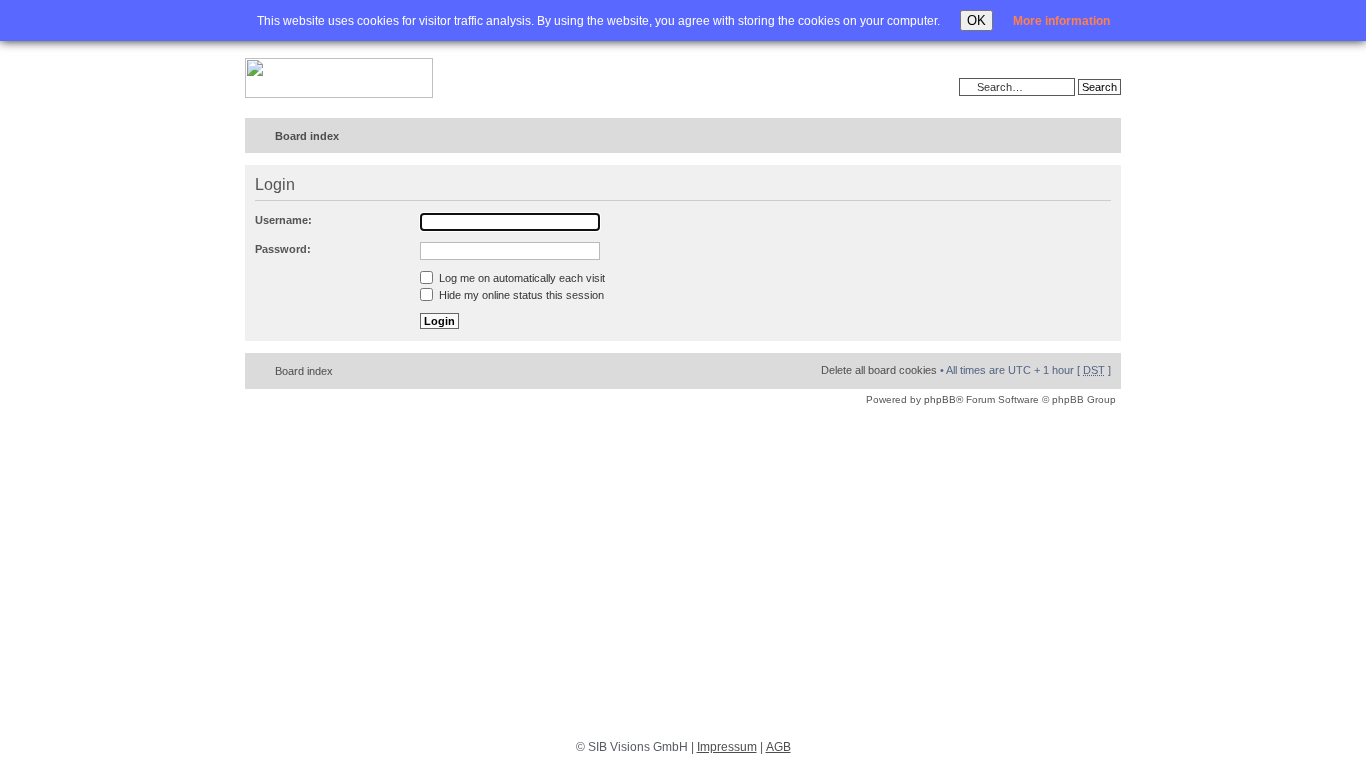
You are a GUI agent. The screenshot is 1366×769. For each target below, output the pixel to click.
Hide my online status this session (520, 295)
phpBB (940, 399)
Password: (283, 249)
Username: (283, 220)
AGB (778, 747)
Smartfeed (1102, 136)
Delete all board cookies (879, 370)
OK (976, 20)
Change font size (1064, 137)
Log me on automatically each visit (520, 278)
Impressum (727, 747)
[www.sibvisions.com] (339, 79)
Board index (307, 136)
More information (1061, 21)
